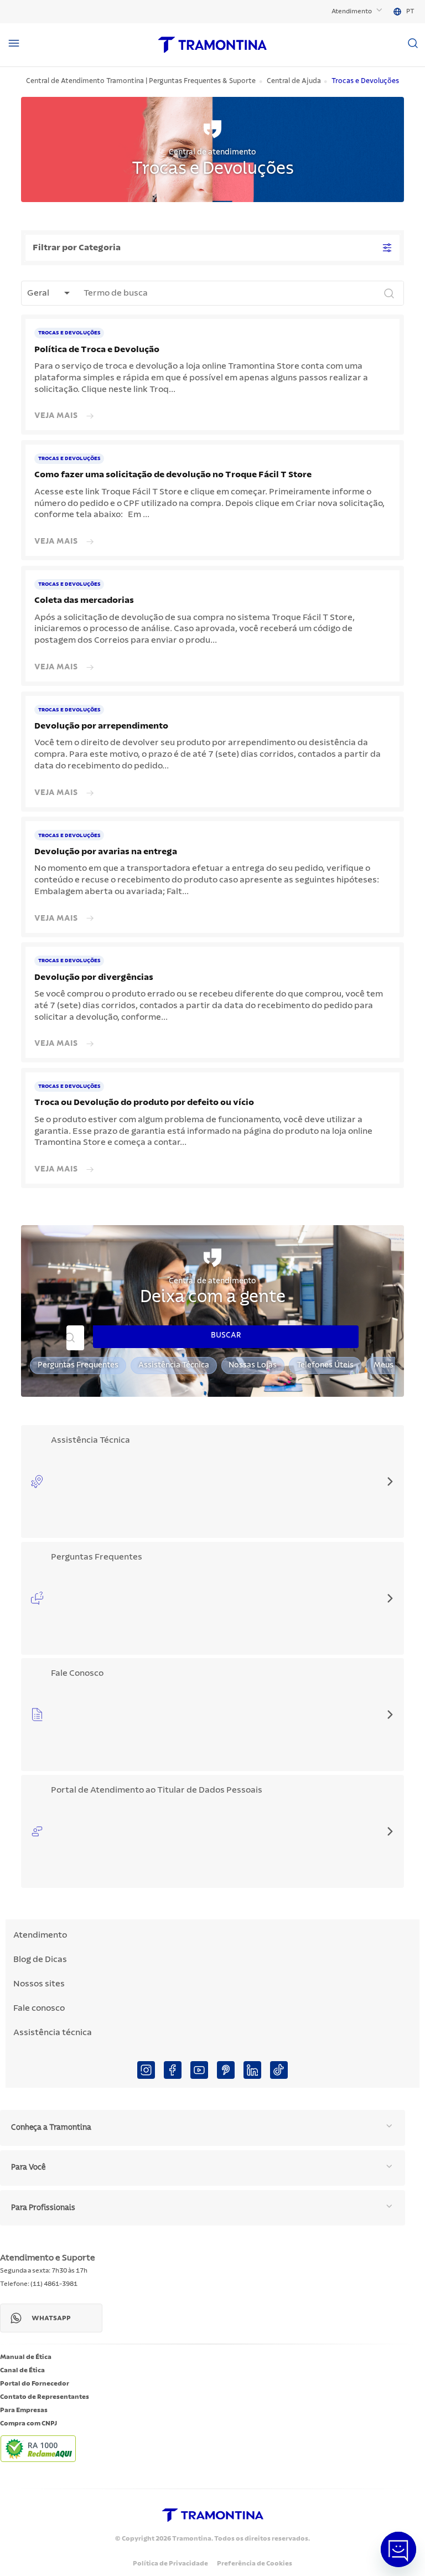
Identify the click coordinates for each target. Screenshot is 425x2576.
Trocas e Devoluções (365, 81)
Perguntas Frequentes (78, 1365)
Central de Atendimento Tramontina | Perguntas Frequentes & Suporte (141, 81)
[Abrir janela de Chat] (398, 2549)
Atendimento (352, 11)
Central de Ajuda (294, 81)
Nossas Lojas (253, 1365)
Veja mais (56, 415)
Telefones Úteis (325, 1365)
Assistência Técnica (174, 1365)
